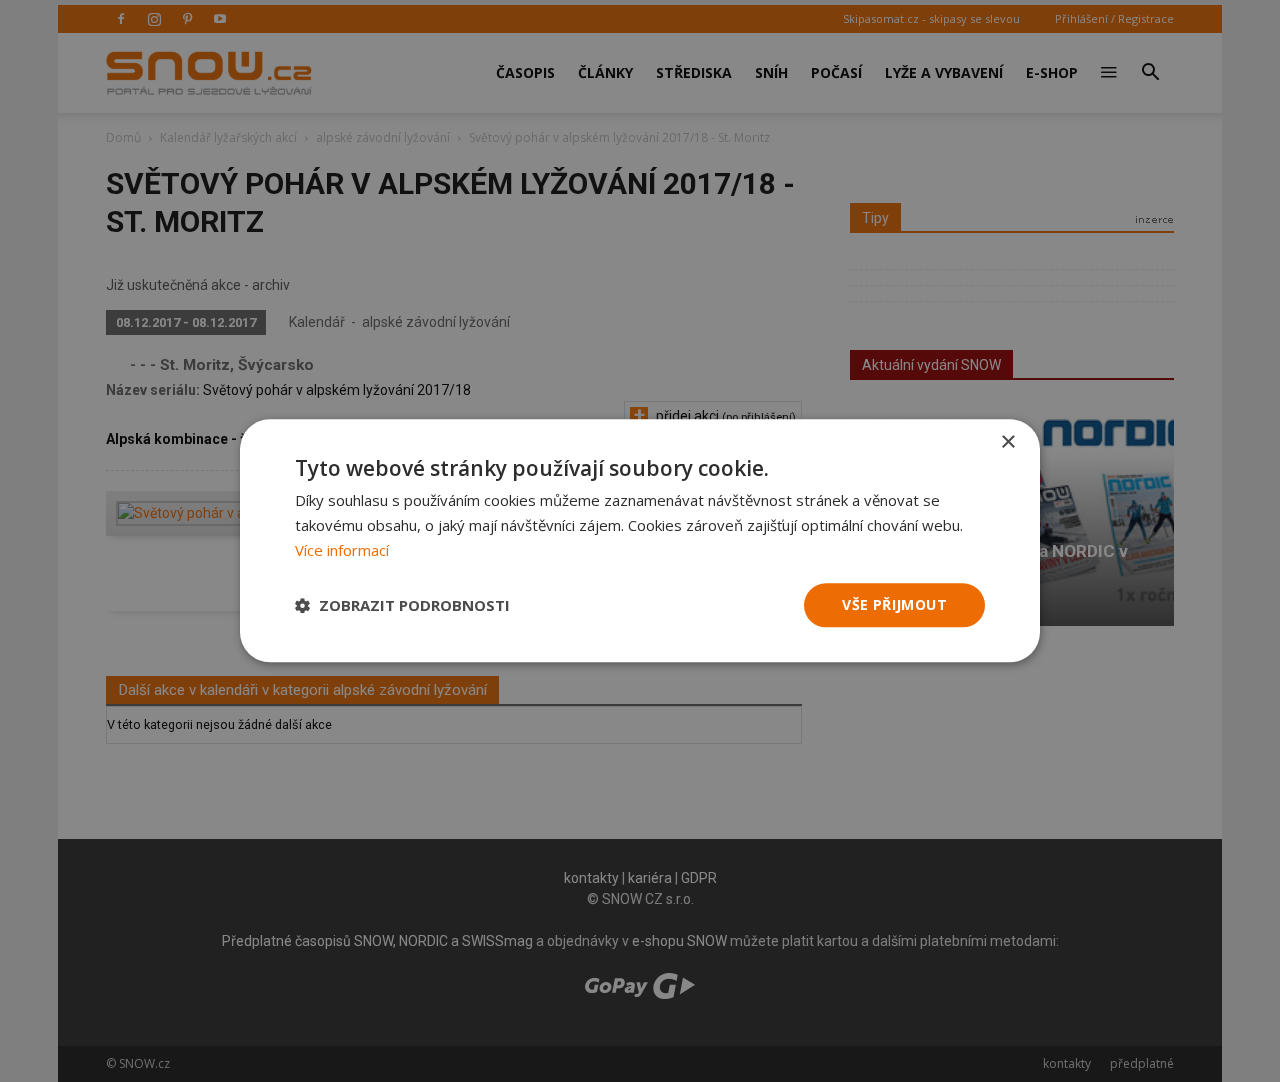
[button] (402, 605)
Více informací (342, 550)
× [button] (1007, 442)
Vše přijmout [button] (894, 604)
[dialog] (640, 541)
